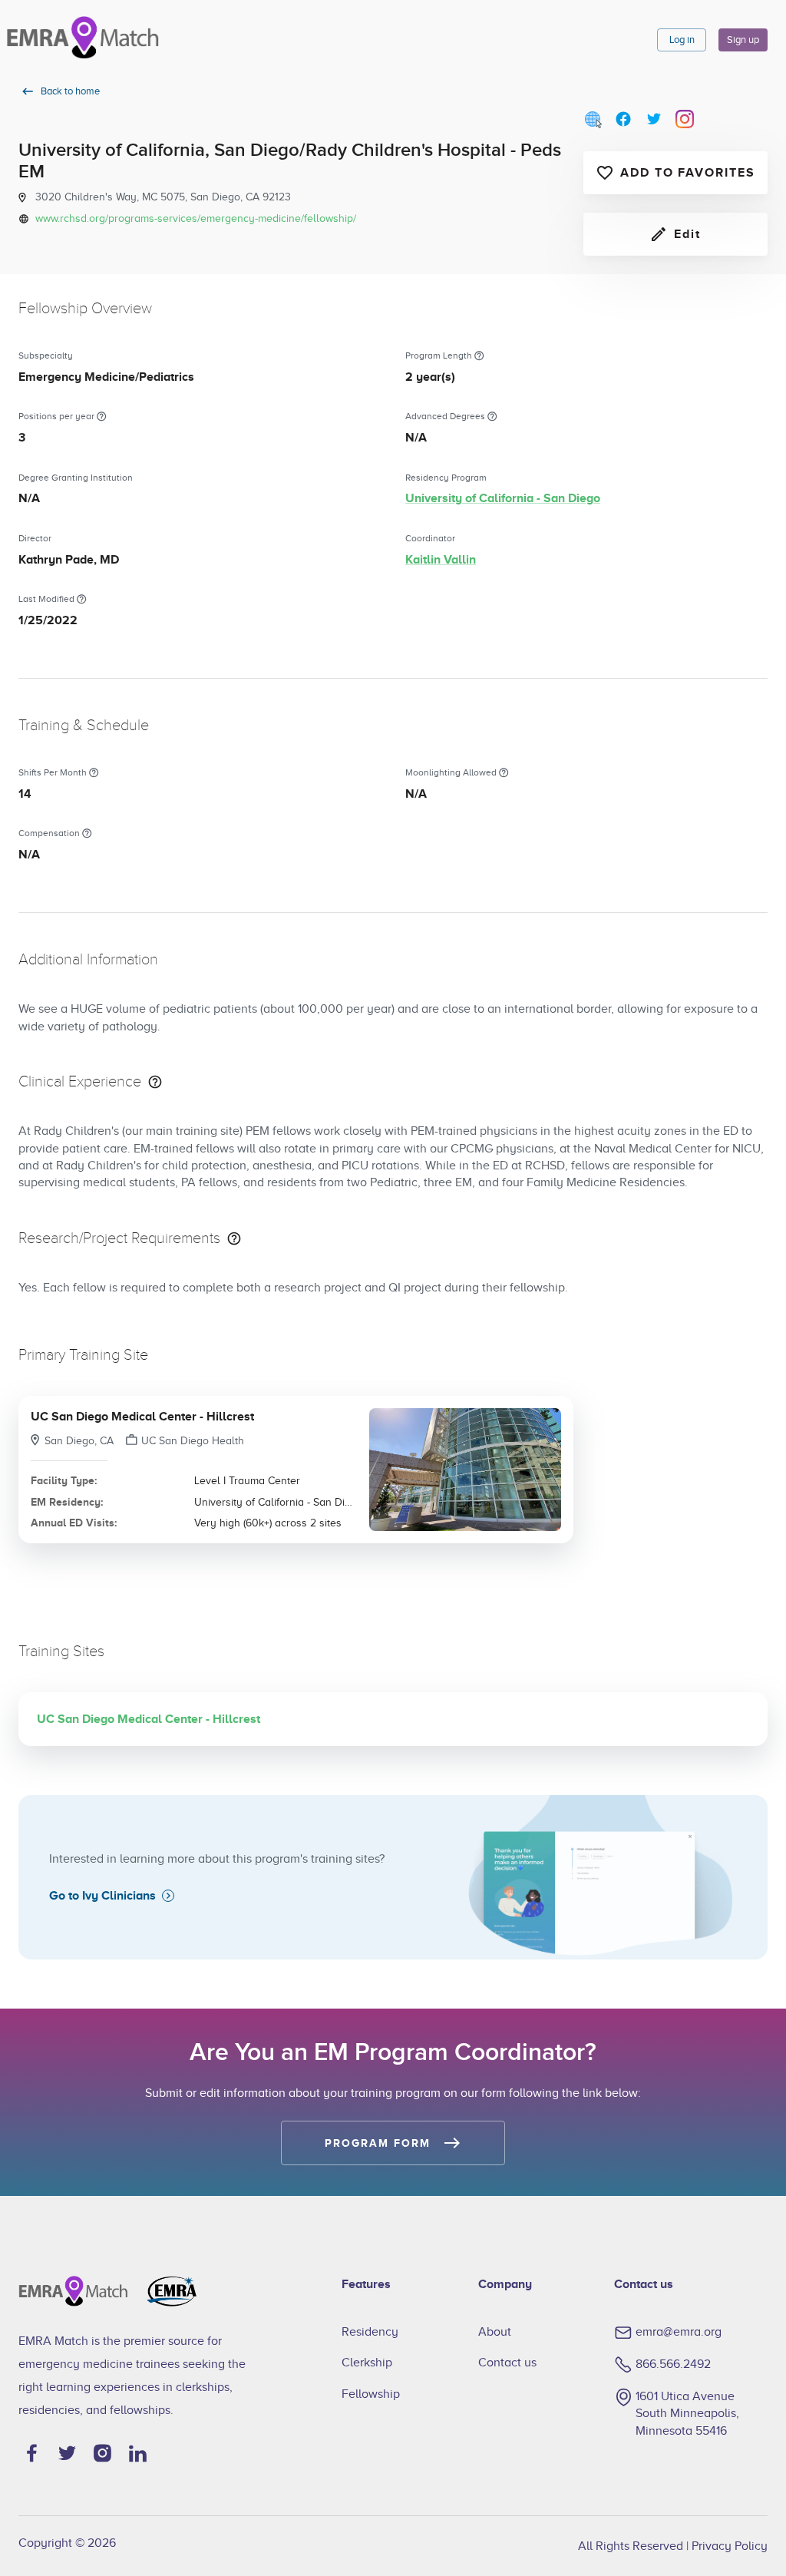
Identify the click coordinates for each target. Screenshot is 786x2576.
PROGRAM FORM (377, 2143)
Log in (682, 40)
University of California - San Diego (503, 498)
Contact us (507, 2363)
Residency (370, 2332)
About (495, 2332)
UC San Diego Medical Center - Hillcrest (142, 1417)
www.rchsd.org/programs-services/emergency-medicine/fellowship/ (196, 218)
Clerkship (367, 2363)
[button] (296, 1470)
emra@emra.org (679, 2332)
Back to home (70, 91)
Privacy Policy (730, 2546)
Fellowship (371, 2394)
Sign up (743, 40)
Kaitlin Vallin (441, 560)
